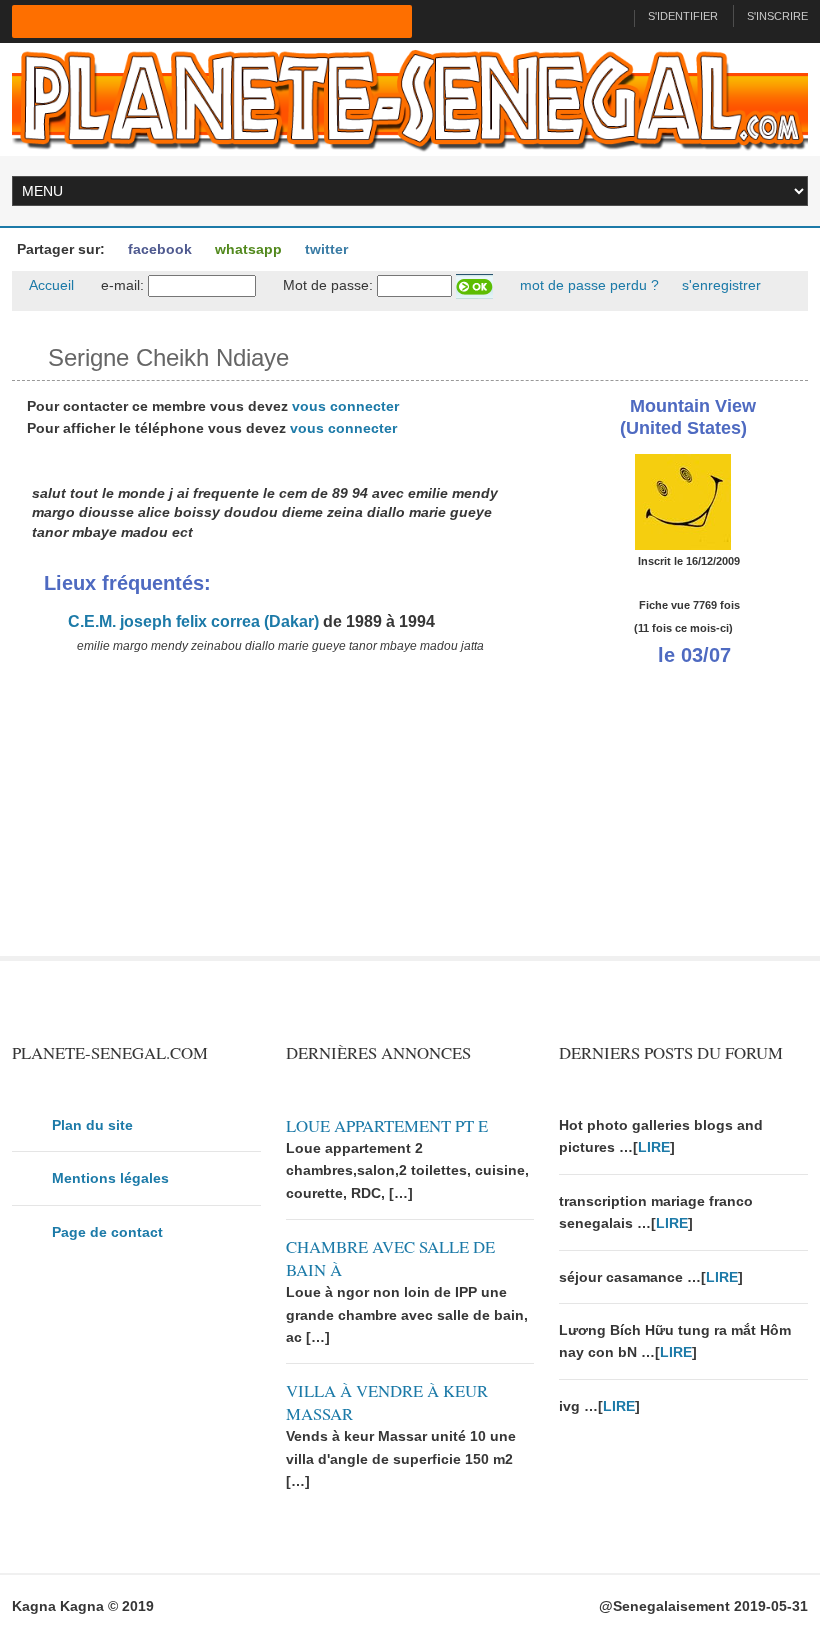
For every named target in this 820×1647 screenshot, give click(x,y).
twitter (324, 249)
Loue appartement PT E (387, 1125)
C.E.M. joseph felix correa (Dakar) (191, 621)
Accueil (50, 285)
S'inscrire (777, 16)
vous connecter (345, 406)
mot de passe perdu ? (587, 285)
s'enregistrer (719, 285)
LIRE (654, 1147)
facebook (158, 249)
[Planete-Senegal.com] (409, 98)
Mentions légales (110, 1178)
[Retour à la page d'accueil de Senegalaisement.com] (610, 16)
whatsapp (246, 249)
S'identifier (683, 16)
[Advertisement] (273, 816)
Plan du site (92, 1125)
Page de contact (107, 1232)
